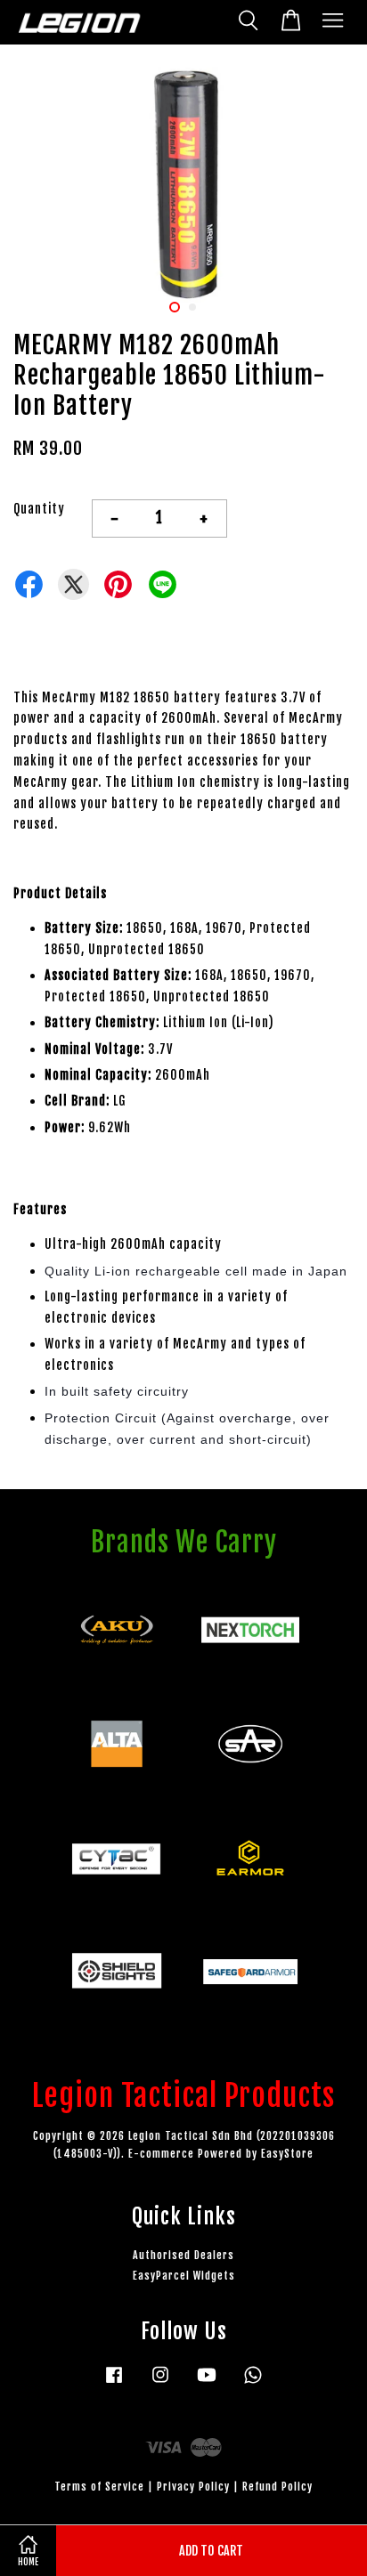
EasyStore (287, 2154)
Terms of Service (99, 2487)
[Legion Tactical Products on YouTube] (207, 2383)
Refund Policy (277, 2487)
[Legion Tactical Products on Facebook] (114, 2383)
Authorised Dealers (183, 2255)
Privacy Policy (193, 2487)
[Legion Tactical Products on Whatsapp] (253, 2383)
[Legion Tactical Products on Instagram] (160, 2383)
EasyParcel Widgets (184, 2276)
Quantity (39, 509)
